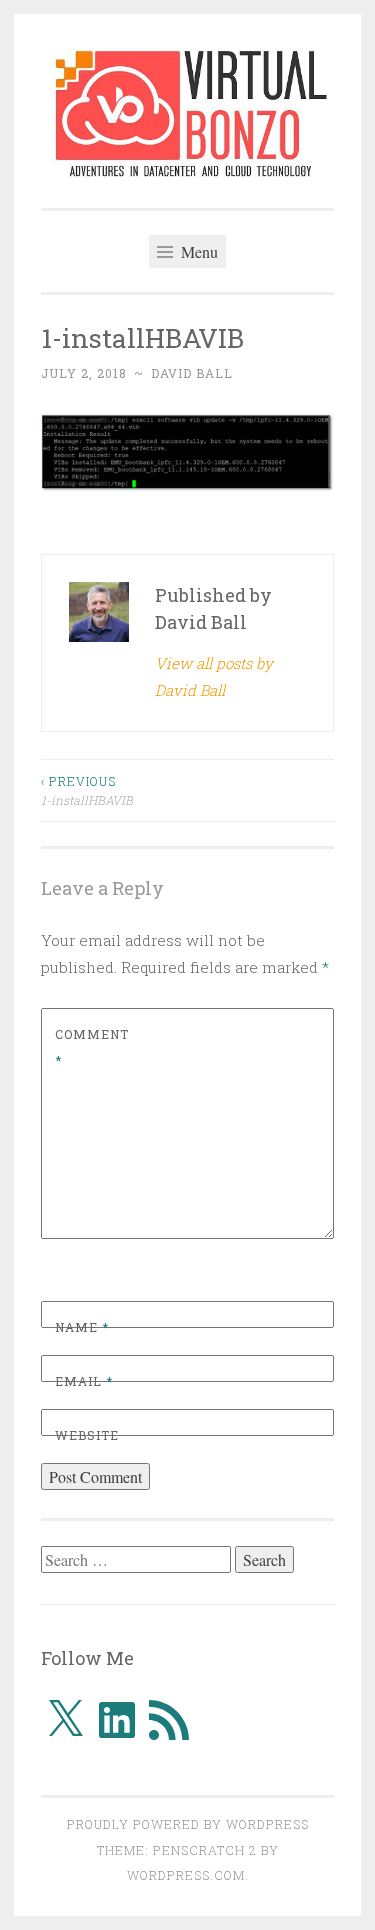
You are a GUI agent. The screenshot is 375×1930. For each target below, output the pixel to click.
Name (82, 1327)
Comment (92, 1047)
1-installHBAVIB (87, 790)
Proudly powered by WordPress (188, 1824)
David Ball (192, 373)
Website (87, 1435)
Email (84, 1381)
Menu (197, 251)
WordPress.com (186, 1875)
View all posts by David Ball (214, 676)
